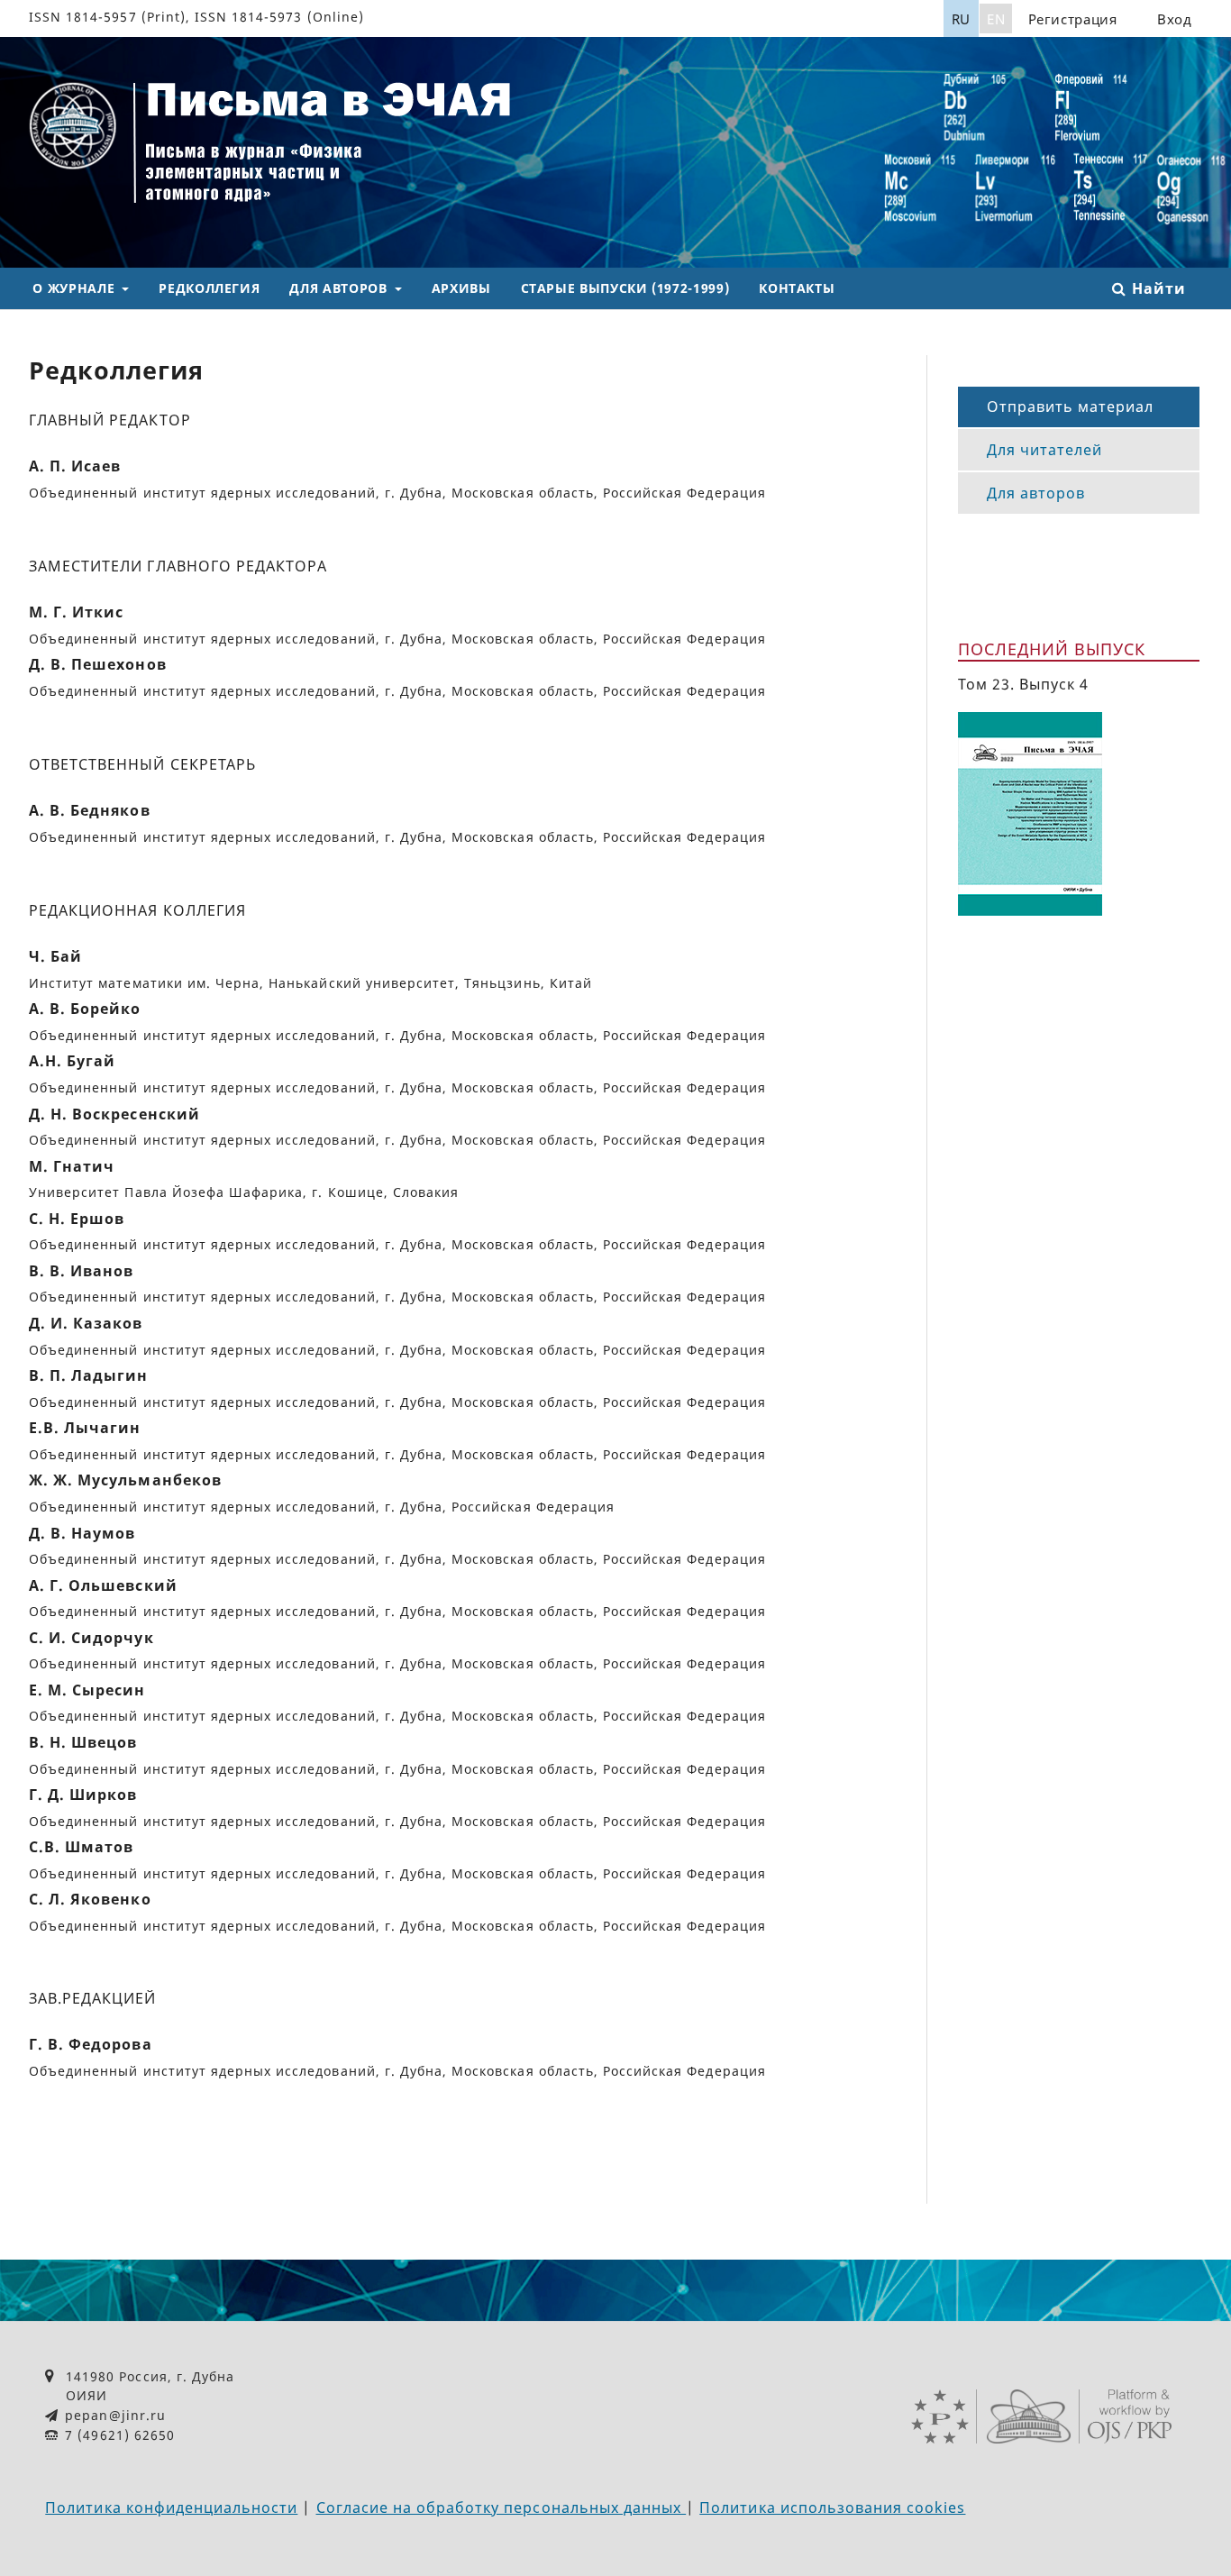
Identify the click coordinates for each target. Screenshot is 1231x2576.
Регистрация (1073, 19)
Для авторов (340, 288)
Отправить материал (1071, 406)
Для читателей (1045, 450)
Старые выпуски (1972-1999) (625, 288)
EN (996, 19)
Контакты (797, 288)
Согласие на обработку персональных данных (502, 2507)
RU (961, 19)
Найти (1156, 288)
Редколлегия (209, 288)
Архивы (461, 288)
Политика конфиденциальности (171, 2507)
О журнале (75, 288)
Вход (1175, 19)
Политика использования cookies (832, 2507)
